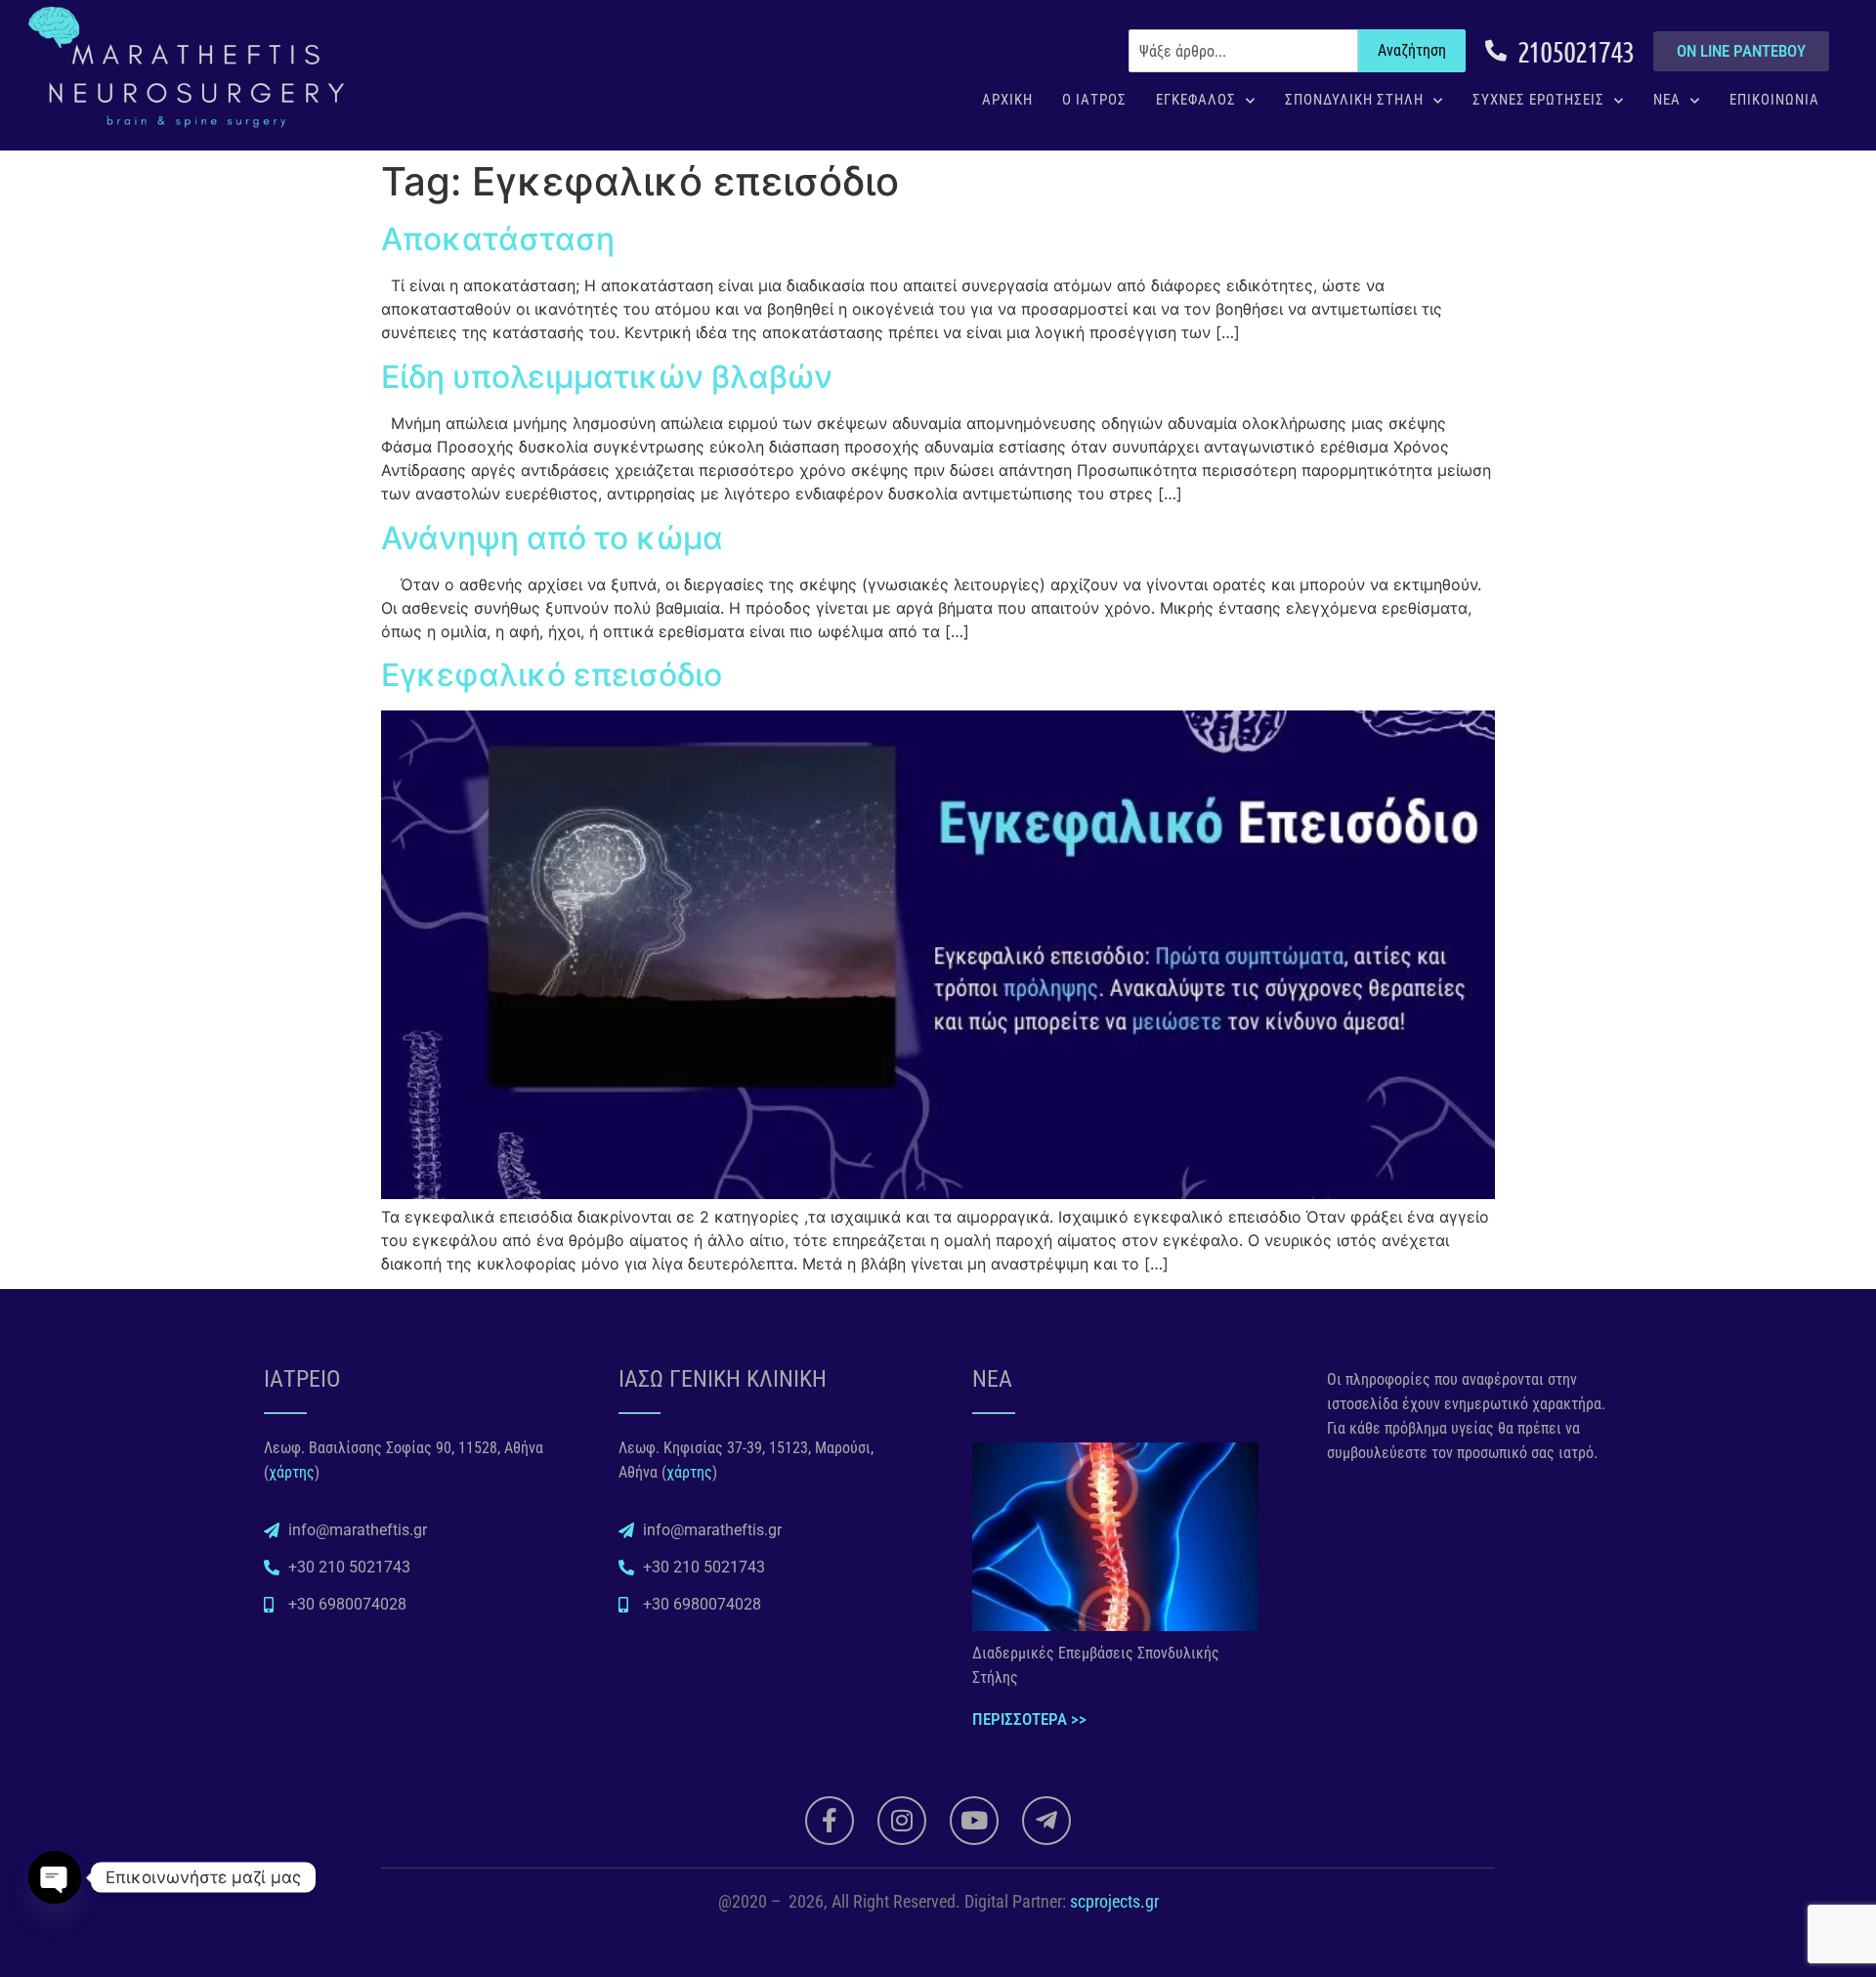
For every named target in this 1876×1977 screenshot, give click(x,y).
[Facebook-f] (830, 1821)
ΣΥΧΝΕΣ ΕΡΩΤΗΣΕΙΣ (1538, 100)
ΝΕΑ (1667, 100)
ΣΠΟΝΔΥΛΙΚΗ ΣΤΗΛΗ (1354, 100)
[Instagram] (902, 1821)
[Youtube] (974, 1821)
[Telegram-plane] (1046, 1821)
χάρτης (292, 1472)
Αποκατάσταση (498, 239)
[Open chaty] (55, 1877)
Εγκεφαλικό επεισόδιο (552, 675)
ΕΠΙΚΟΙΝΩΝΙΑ (1774, 100)
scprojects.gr (1114, 1901)
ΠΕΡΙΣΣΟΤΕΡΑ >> (1029, 1719)
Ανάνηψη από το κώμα (552, 538)
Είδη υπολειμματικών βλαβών (607, 377)
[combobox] (1243, 51)
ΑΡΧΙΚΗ (1007, 100)
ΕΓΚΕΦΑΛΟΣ (1196, 100)
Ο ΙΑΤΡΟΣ (1094, 100)
